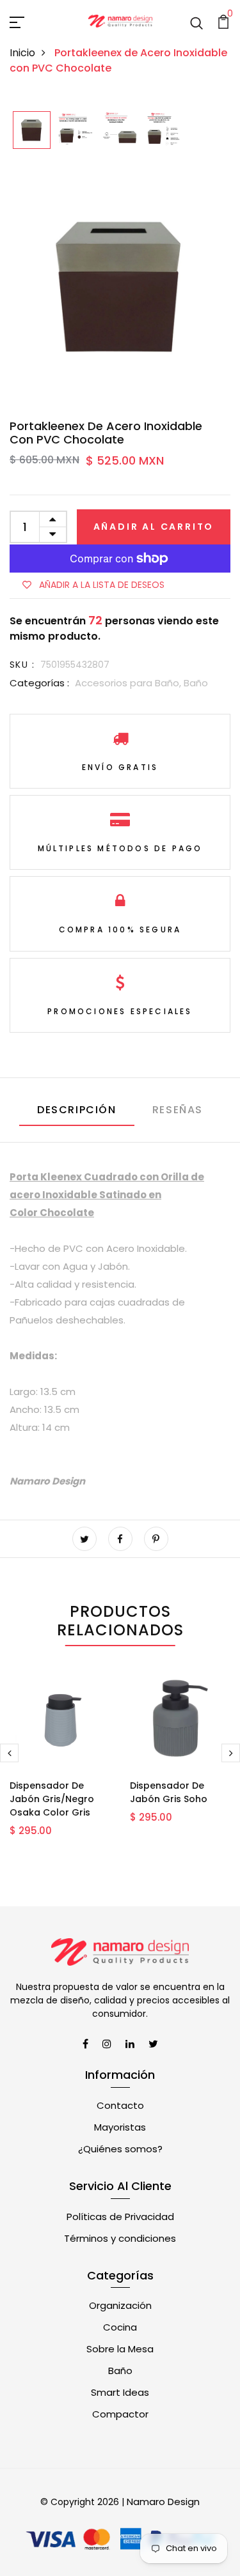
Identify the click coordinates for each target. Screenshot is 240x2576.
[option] (32, 131)
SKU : (22, 665)
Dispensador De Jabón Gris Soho (169, 1792)
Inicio (22, 53)
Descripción (77, 1110)
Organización (120, 2305)
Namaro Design (163, 2502)
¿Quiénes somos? (120, 2149)
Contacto (120, 2105)
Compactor (120, 2414)
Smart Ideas (120, 2392)
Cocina (120, 2327)
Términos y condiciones (120, 2238)
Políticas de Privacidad (120, 2217)
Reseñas (178, 1110)
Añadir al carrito (154, 527)
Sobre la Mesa (120, 2349)
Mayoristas (120, 2127)
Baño (196, 683)
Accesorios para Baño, (129, 683)
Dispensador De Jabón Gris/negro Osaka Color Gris (52, 1799)
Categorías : (39, 683)
